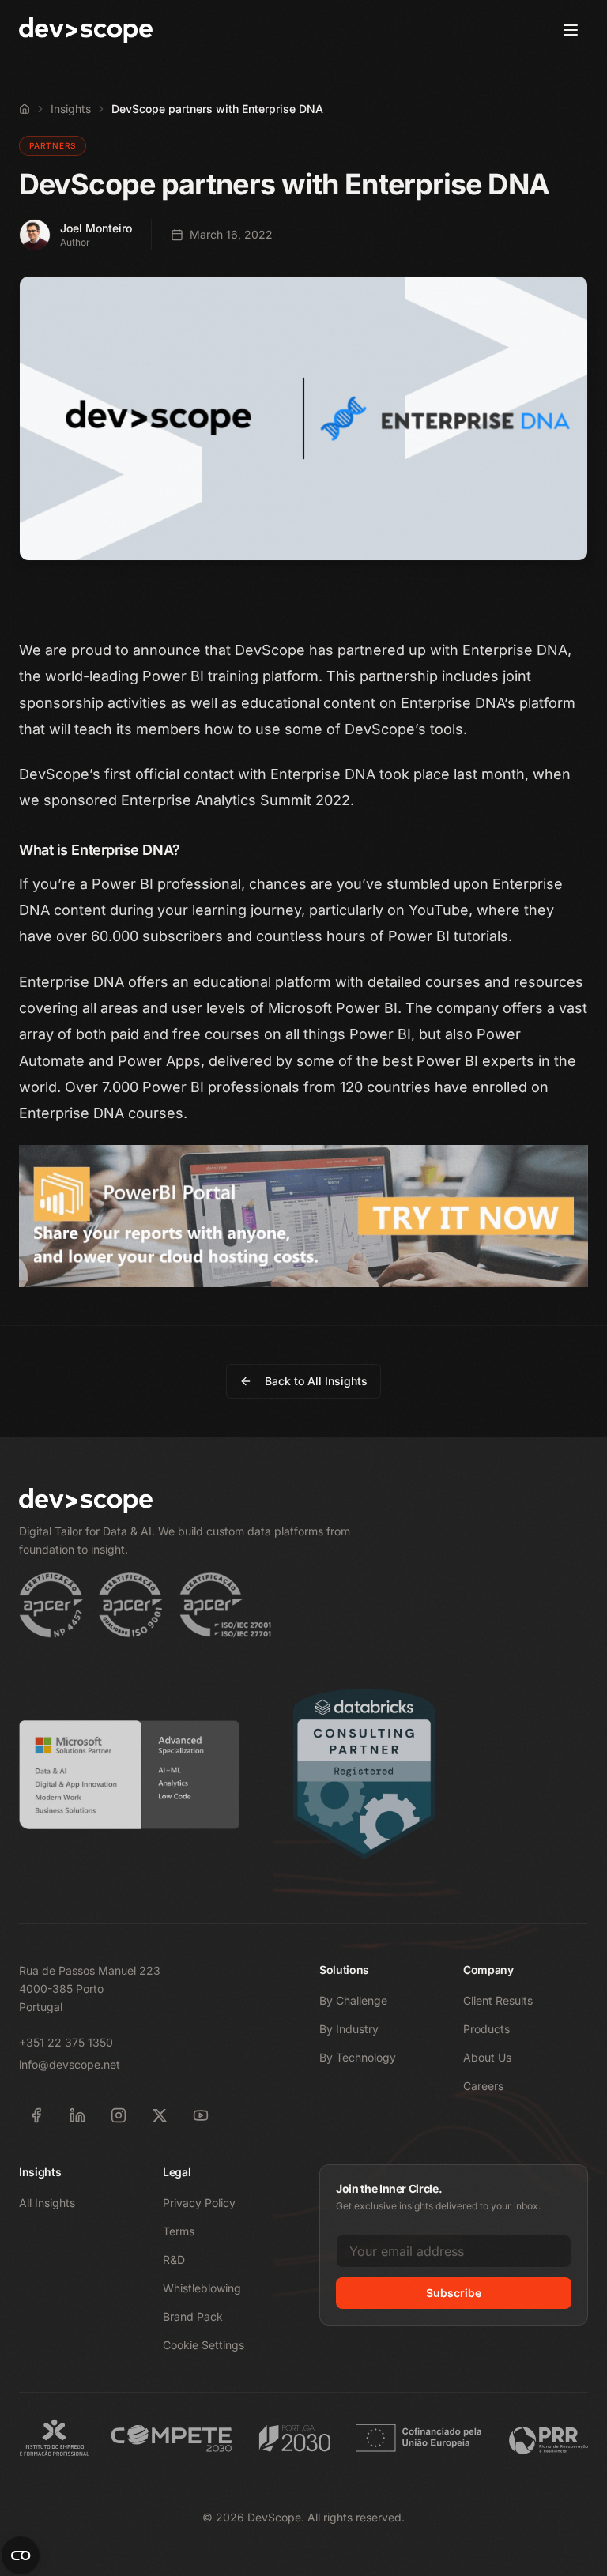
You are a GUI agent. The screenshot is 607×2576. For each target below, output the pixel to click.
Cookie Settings (204, 2345)
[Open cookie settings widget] (21, 2555)
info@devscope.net (70, 2064)
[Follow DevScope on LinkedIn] (77, 2115)
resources (549, 982)
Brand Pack (193, 2316)
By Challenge (353, 2000)
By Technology (358, 2057)
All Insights (47, 2203)
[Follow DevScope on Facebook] (36, 2115)
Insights (71, 109)
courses (453, 982)
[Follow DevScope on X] (160, 2115)
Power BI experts (475, 1061)
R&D (174, 2260)
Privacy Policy (199, 2203)
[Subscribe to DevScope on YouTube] (201, 2115)
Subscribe (454, 2293)
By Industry (349, 2029)
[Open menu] (571, 30)
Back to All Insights (316, 1381)
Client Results (498, 2000)
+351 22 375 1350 (66, 2042)
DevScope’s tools (404, 729)
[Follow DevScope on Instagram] (119, 2115)
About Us (487, 2057)
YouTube (439, 910)
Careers (483, 2086)
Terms (179, 2231)
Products (486, 2029)
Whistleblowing (202, 2288)
